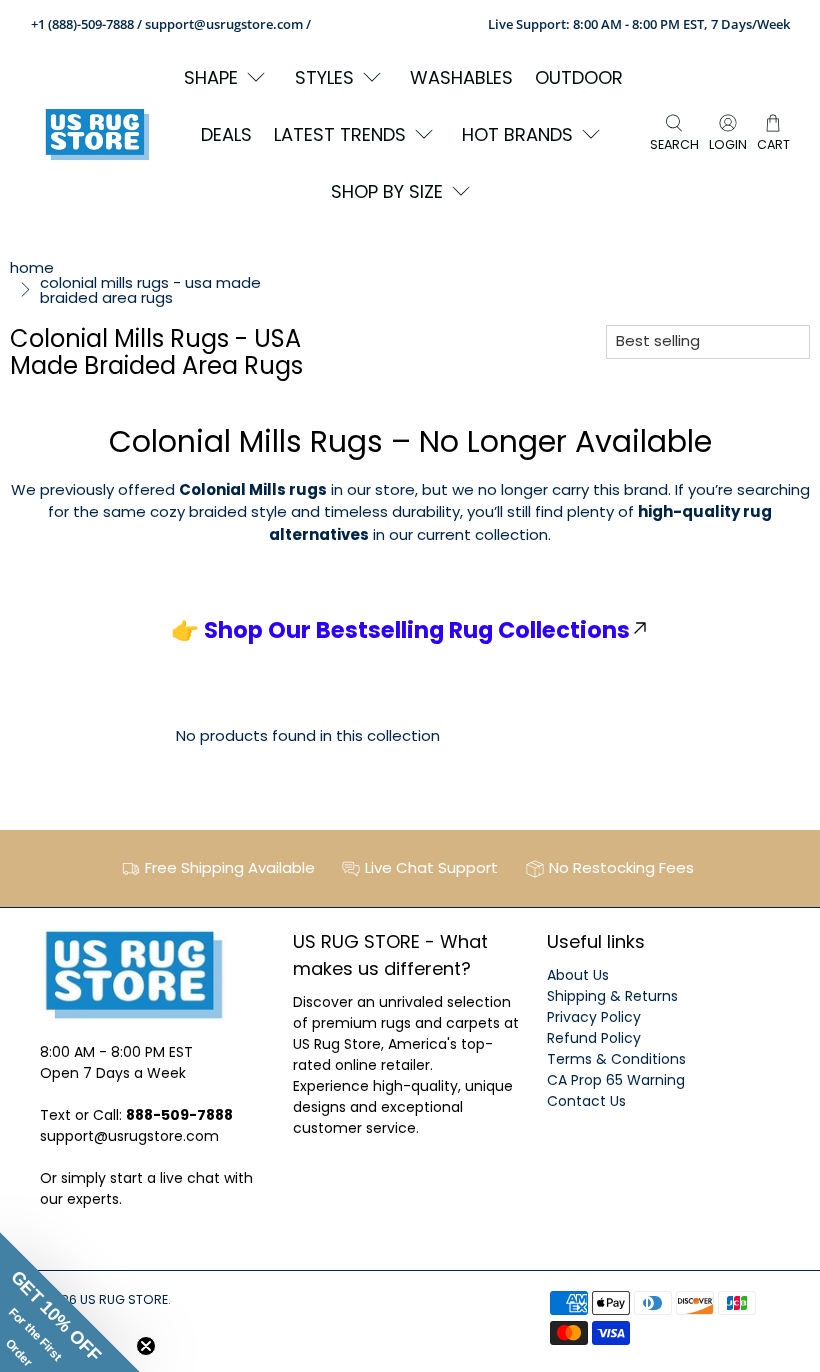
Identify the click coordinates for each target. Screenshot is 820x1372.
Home (32, 267)
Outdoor (579, 77)
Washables (461, 77)
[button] (70, 1302)
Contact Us (586, 1101)
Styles (324, 77)
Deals (226, 134)
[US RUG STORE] (97, 134)
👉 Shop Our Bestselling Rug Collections (400, 630)
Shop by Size (387, 191)
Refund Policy (594, 1038)
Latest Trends (340, 134)
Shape (211, 77)
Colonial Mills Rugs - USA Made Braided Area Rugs (150, 290)
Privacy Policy (594, 1017)
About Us (578, 975)
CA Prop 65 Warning (616, 1080)
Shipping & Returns (612, 996)
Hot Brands (517, 134)
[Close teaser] (146, 1346)
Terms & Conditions (616, 1059)
